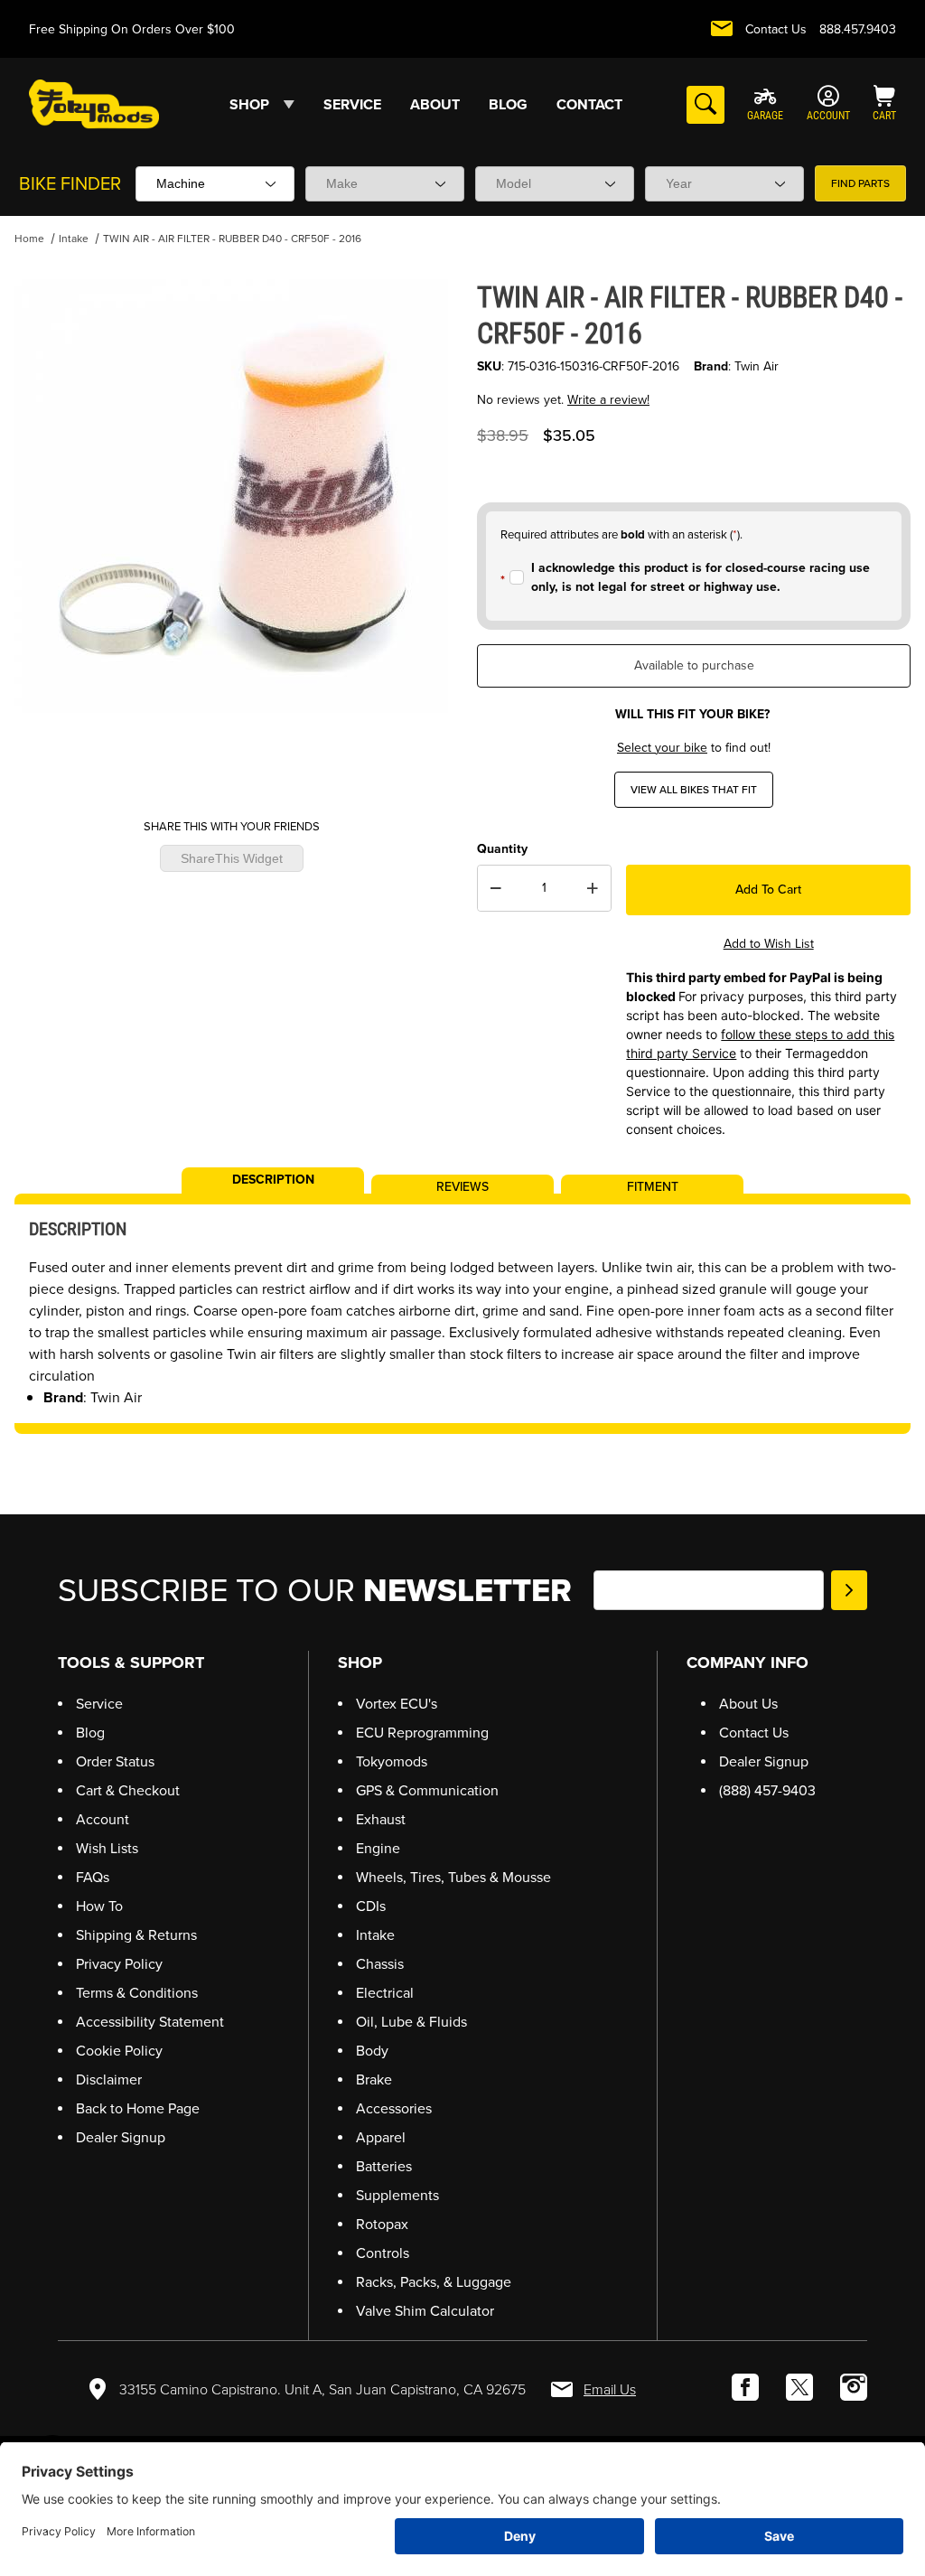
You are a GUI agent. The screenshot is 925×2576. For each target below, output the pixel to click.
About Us (748, 1704)
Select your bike (662, 748)
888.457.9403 (858, 29)
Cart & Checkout (128, 1790)
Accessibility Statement (150, 2022)
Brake (374, 2080)
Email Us (610, 2389)
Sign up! (849, 1590)
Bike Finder (70, 183)
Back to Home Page (138, 2108)
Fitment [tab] (653, 1185)
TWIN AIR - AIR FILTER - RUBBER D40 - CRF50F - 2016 (232, 239)
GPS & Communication (427, 1790)
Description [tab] (273, 1178)
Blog (90, 1733)
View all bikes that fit (694, 790)
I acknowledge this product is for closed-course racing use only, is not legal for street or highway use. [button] (701, 577)
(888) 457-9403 (767, 1790)
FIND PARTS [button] (860, 183)
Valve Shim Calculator (425, 2311)
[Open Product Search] (705, 105)
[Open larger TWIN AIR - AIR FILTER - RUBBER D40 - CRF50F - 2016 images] (231, 496)
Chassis (380, 1964)
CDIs (371, 1906)
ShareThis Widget (232, 858)
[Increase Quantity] (593, 888)
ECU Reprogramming (422, 1733)
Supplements (397, 2195)
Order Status (115, 1761)
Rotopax (382, 2224)
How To (99, 1906)
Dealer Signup (121, 2137)
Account (103, 1819)
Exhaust (381, 1819)
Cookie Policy (119, 2051)
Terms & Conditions (137, 1993)
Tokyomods (392, 1761)
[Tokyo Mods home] (94, 103)
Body (372, 2051)
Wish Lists (107, 1848)
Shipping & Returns (136, 1935)
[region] (231, 760)
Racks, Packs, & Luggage (434, 2282)
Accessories (394, 2108)
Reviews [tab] (462, 1185)
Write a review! (608, 400)
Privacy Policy (119, 1964)
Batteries (384, 2166)
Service (99, 1704)
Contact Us (776, 29)
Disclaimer (109, 2080)
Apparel (381, 2137)
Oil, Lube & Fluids (411, 2022)
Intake (74, 239)
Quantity (502, 849)
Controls (383, 2253)
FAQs (93, 1877)
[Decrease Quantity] (496, 888)
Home (29, 239)
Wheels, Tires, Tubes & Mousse (453, 1877)
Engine (378, 1848)
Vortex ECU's (397, 1704)
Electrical (385, 1993)
